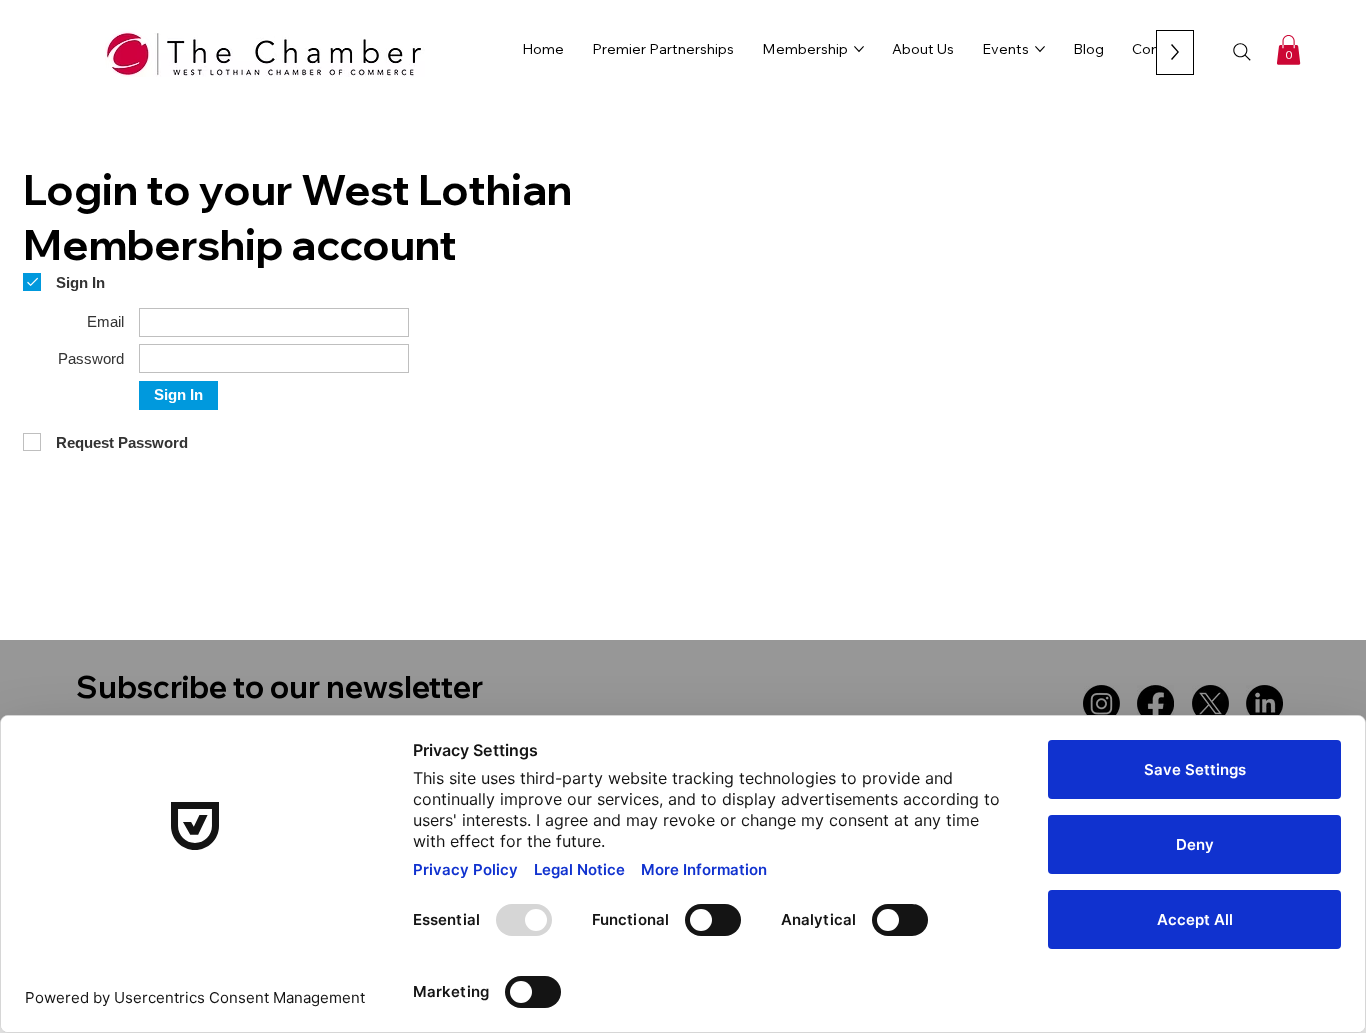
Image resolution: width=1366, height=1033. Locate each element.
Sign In (178, 394)
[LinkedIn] (1264, 703)
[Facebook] (1155, 703)
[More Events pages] (1040, 49)
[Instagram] (1101, 703)
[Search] (1242, 52)
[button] (1288, 50)
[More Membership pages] (859, 49)
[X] (1210, 703)
